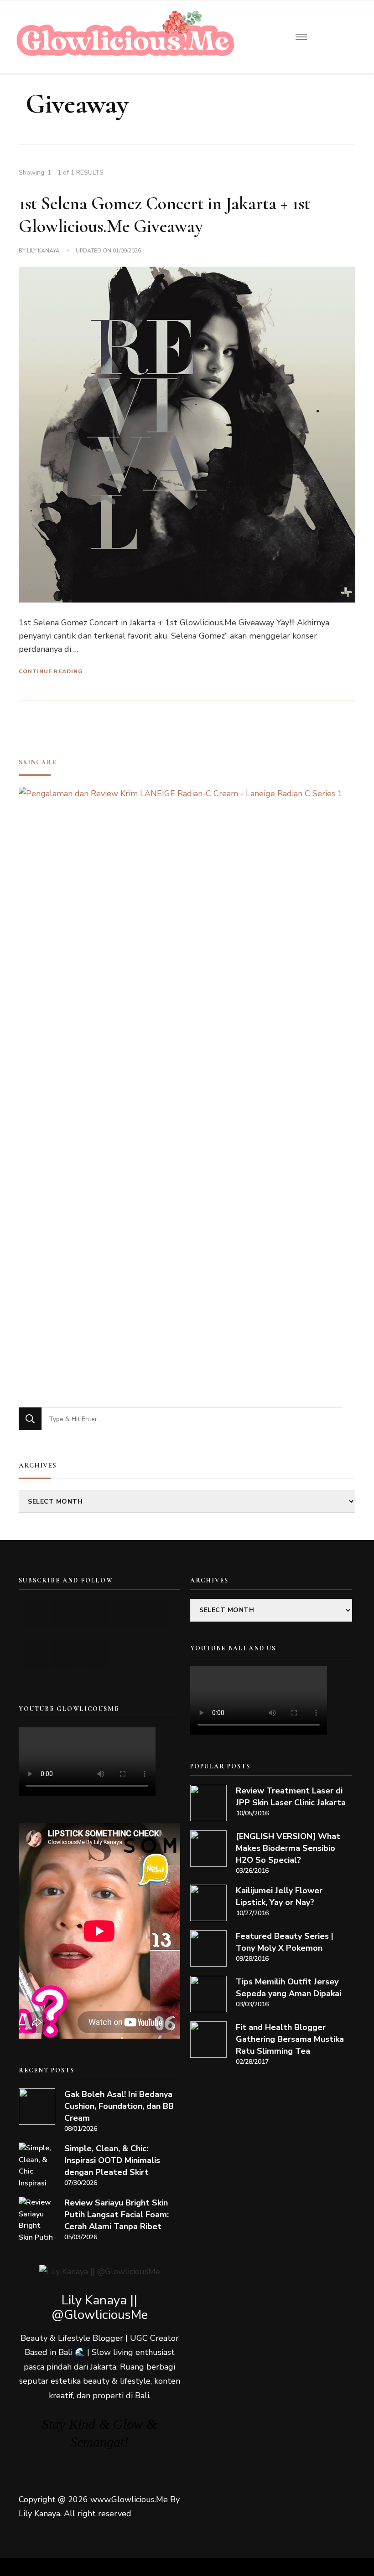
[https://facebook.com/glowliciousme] (126, 1613)
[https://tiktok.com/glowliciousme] (65, 1655)
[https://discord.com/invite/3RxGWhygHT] (95, 1655)
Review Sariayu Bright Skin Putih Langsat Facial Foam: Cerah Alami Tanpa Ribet (117, 2215)
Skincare (38, 762)
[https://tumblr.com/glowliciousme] (156, 1613)
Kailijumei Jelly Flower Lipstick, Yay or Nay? (279, 1896)
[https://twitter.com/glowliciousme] (95, 1613)
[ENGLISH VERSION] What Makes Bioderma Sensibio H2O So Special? (288, 1848)
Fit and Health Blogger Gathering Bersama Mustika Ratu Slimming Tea (290, 2039)
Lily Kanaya (43, 251)
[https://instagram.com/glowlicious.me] (65, 1613)
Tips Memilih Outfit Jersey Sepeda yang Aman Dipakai (288, 1988)
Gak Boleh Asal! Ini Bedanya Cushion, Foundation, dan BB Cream (119, 2106)
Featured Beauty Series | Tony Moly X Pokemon (285, 1942)
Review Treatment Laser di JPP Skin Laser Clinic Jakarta (291, 1797)
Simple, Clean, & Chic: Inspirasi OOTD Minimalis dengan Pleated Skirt (112, 2160)
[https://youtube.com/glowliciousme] (34, 1613)
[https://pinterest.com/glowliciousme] (34, 1655)
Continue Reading (51, 671)
